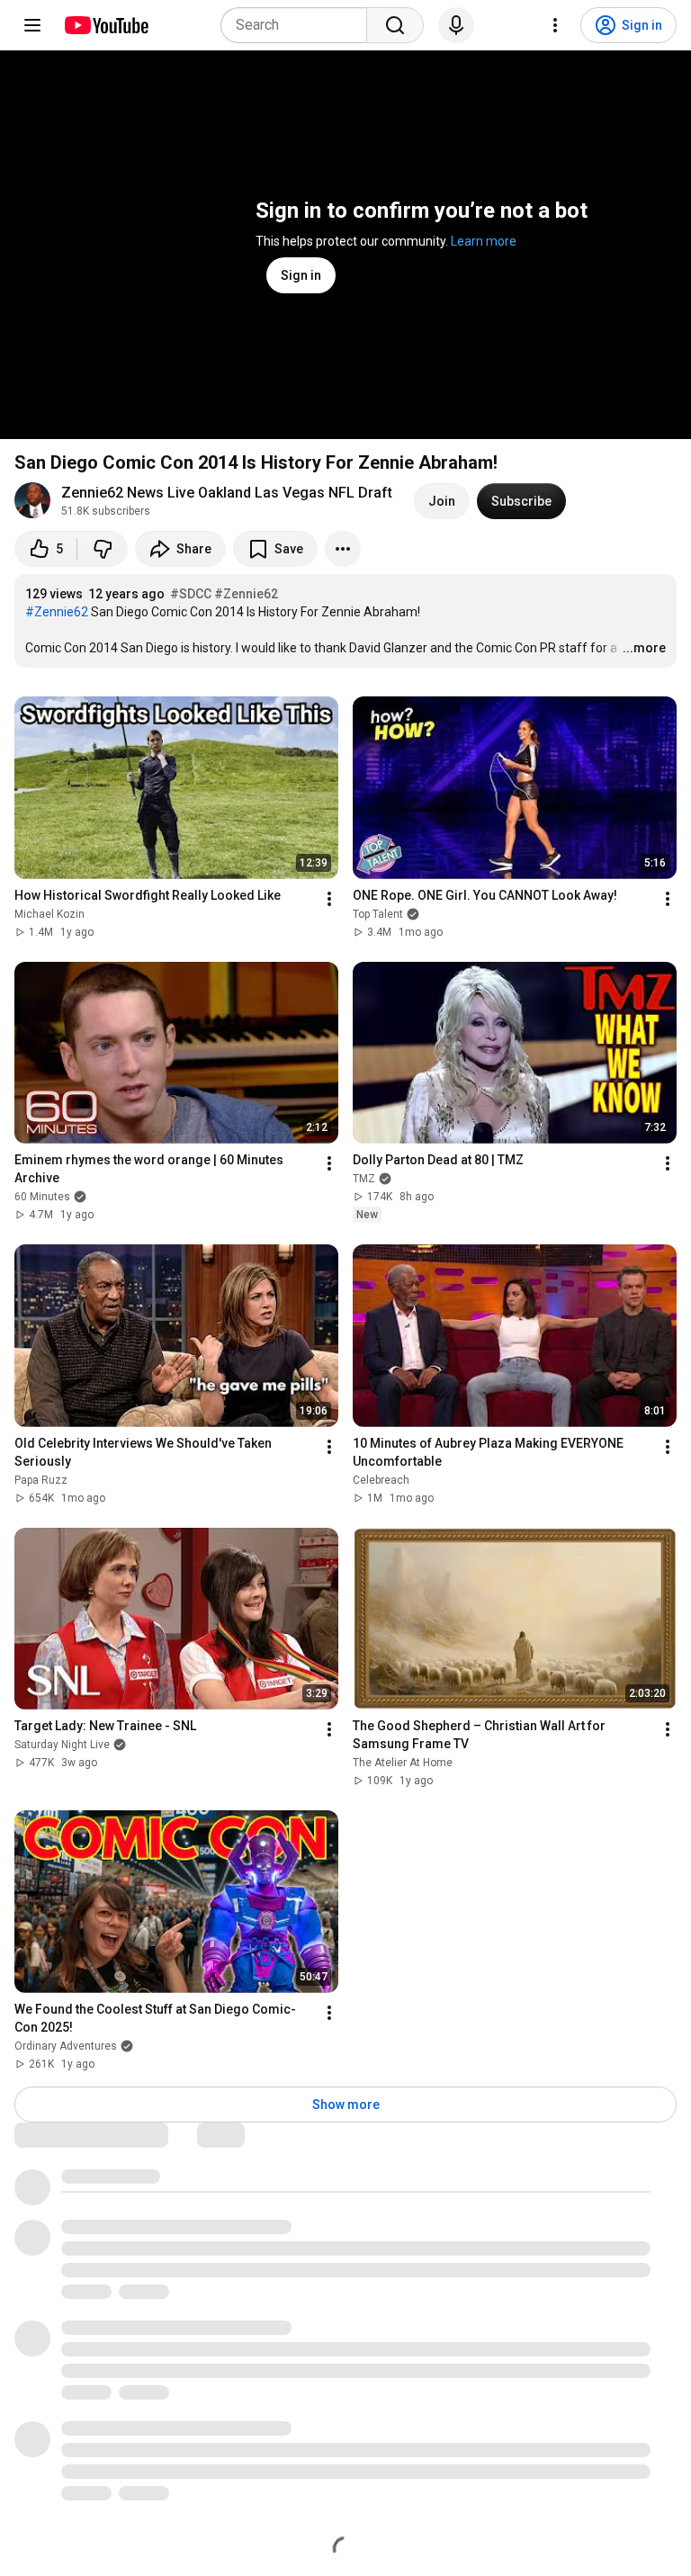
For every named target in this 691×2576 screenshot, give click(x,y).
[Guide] (32, 25)
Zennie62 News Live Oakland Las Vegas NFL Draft (227, 493)
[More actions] (343, 549)
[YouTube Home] (106, 25)
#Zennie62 (246, 594)
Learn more (484, 241)
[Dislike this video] (103, 549)
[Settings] (555, 25)
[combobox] (299, 25)
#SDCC (191, 594)
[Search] (395, 25)
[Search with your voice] (456, 25)
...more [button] (644, 648)
